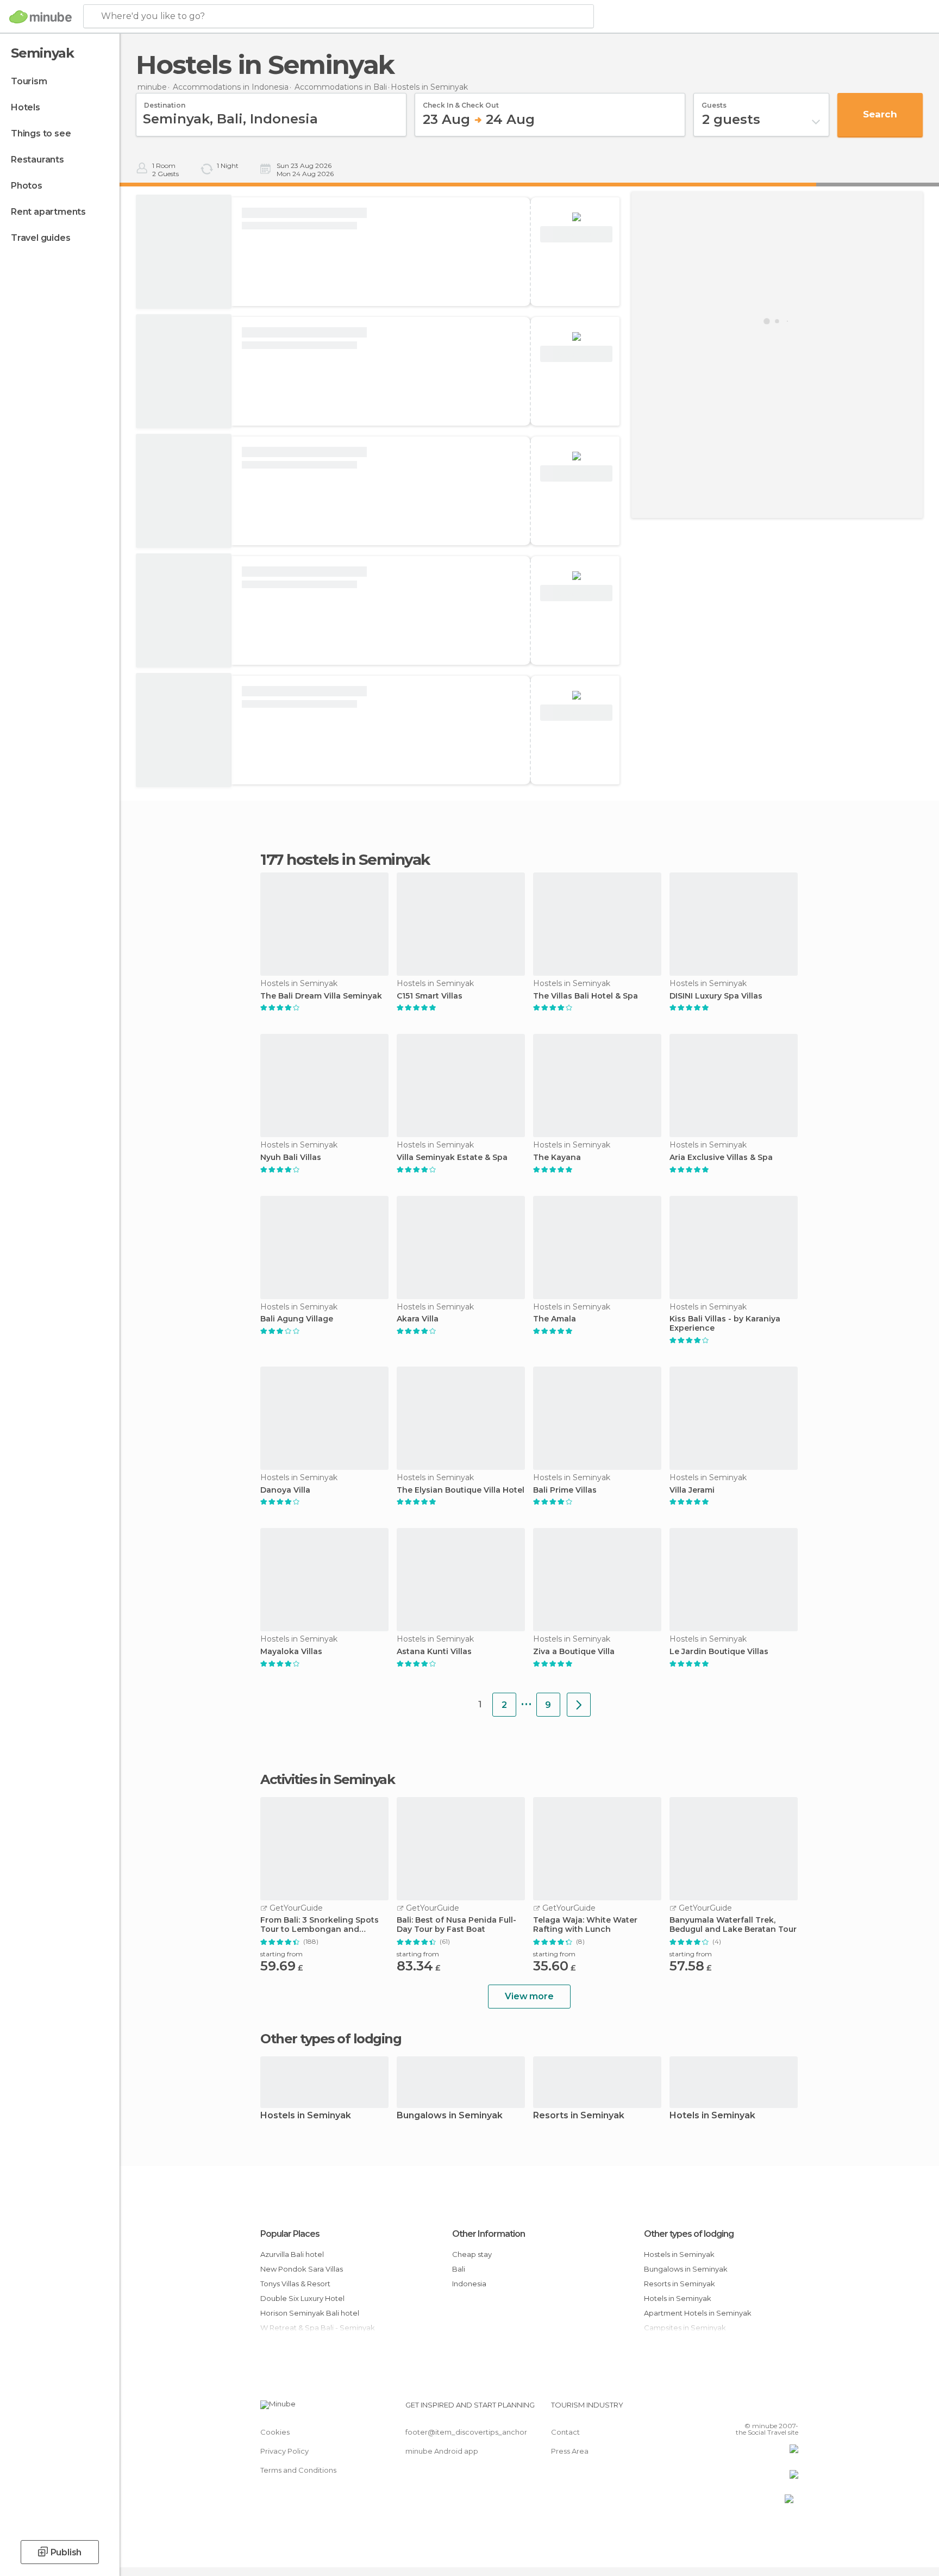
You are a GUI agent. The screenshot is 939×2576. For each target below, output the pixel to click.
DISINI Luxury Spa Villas (716, 996)
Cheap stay (472, 2254)
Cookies (275, 2432)
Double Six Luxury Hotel (302, 2298)
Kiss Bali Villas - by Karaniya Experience (725, 1324)
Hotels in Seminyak (712, 2116)
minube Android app (442, 2451)
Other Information (489, 2234)
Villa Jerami (692, 1490)
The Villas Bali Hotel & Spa (586, 996)
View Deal (576, 235)
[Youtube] (790, 2409)
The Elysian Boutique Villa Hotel (461, 1490)
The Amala (555, 1319)
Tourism (29, 81)
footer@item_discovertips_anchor (466, 2432)
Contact (565, 2432)
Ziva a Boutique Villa (574, 1652)
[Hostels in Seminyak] (579, 1705)
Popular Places (290, 2234)
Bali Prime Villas (565, 1490)
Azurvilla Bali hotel (292, 2254)
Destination (165, 102)
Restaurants (37, 160)
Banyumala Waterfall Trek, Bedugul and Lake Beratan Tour (733, 1925)
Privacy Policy (284, 2451)
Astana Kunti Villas (434, 1652)
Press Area (570, 2451)
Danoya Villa (285, 1490)
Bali (459, 2269)
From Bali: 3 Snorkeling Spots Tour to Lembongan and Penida (320, 1925)
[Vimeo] (772, 2409)
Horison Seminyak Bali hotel (310, 2313)
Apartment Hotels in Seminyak (698, 2313)
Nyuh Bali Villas (291, 1158)
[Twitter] (754, 2409)
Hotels (26, 107)
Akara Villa (418, 1319)
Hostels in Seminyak (306, 2116)
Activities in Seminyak (327, 1780)
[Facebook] (736, 2409)
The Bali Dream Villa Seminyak (321, 996)
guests (714, 102)
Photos (27, 186)
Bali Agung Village (297, 1319)
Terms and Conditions (298, 2470)
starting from (281, 1954)
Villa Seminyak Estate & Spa (452, 1158)
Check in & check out (461, 102)
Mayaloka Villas (291, 1652)
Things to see (41, 133)
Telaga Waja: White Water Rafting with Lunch (585, 1925)
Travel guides (40, 238)
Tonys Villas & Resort (295, 2284)
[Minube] (40, 17)
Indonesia (469, 2284)
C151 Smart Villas (430, 996)
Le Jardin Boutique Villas (719, 1652)
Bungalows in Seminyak (450, 2116)
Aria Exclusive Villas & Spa (721, 1158)
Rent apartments (48, 212)
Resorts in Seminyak (579, 2116)
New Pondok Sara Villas (302, 2269)
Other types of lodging (689, 2234)
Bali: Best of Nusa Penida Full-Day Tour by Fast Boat (456, 1925)
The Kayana (557, 1158)
